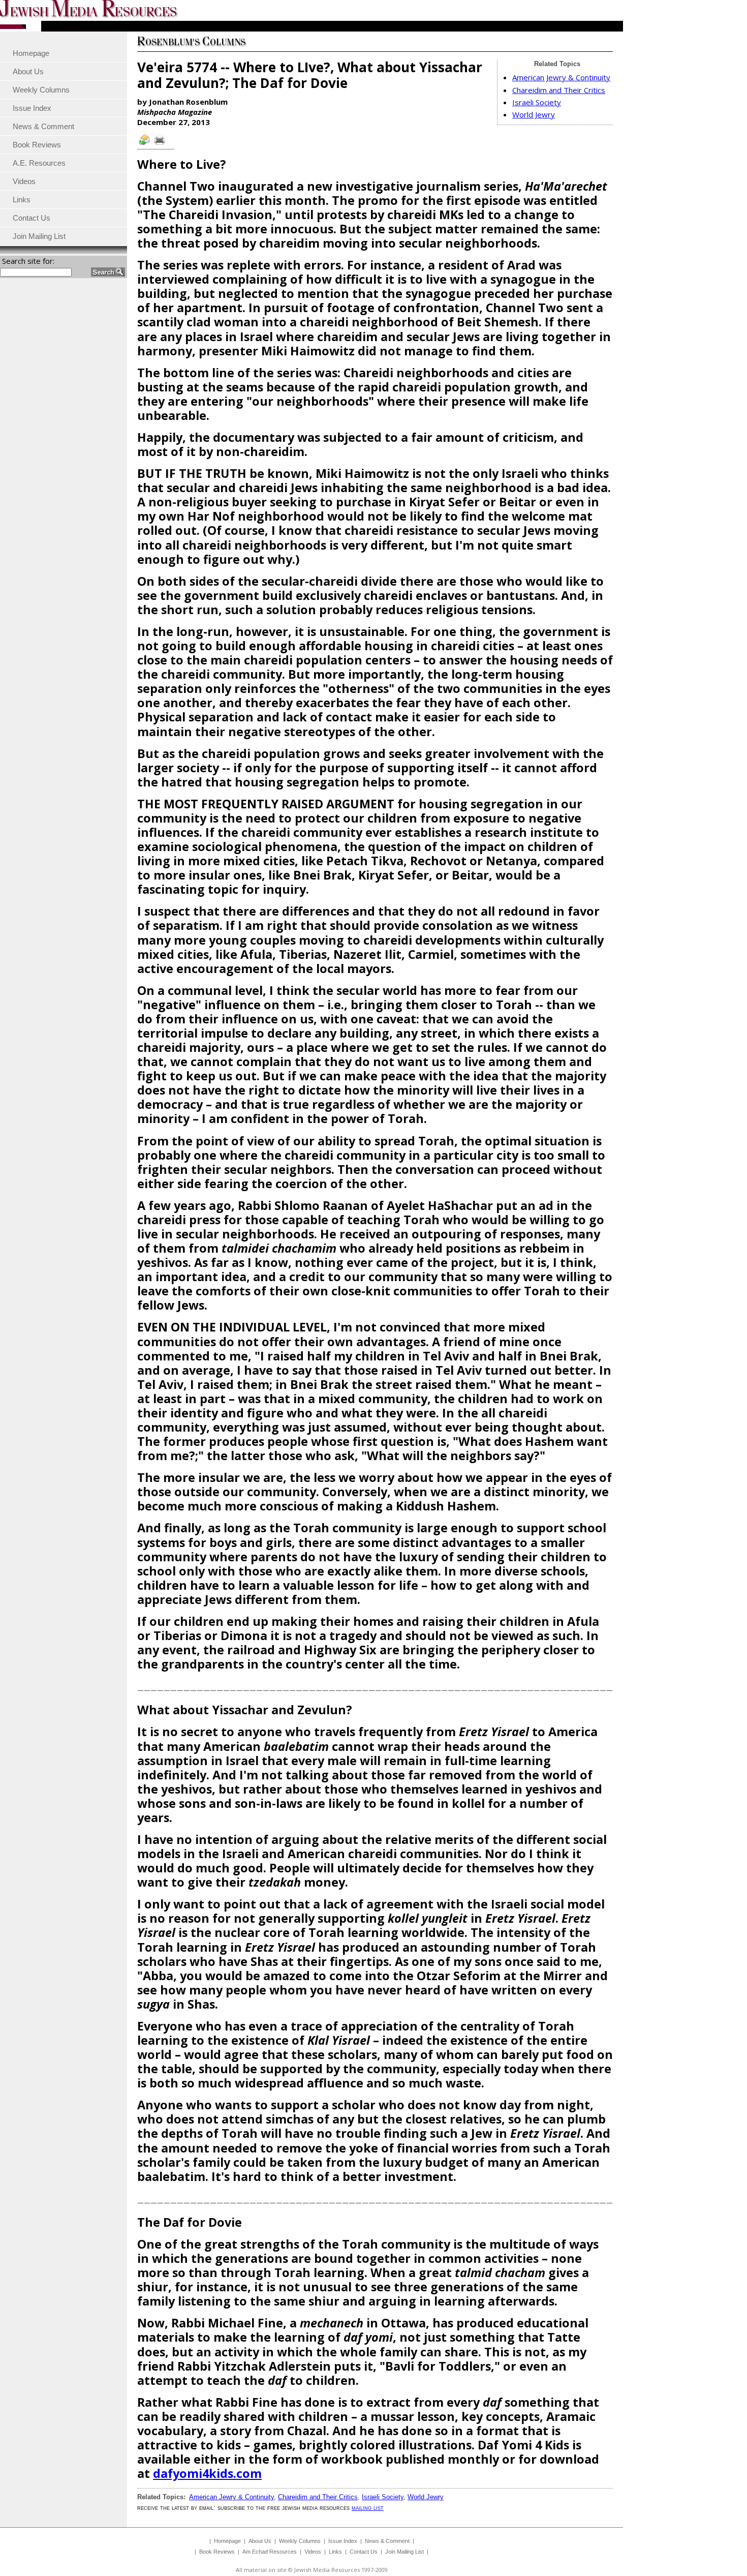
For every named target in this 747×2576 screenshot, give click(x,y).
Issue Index (343, 2541)
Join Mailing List (404, 2552)
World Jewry (534, 114)
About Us (260, 2541)
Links (335, 2552)
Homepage (227, 2541)
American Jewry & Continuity (561, 77)
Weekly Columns (300, 2541)
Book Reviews (217, 2552)
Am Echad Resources (270, 2552)
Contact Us (364, 2552)
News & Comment (387, 2541)
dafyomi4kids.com (207, 2473)
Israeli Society (537, 102)
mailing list (368, 2508)
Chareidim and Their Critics (559, 90)
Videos (313, 2552)
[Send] (145, 144)
